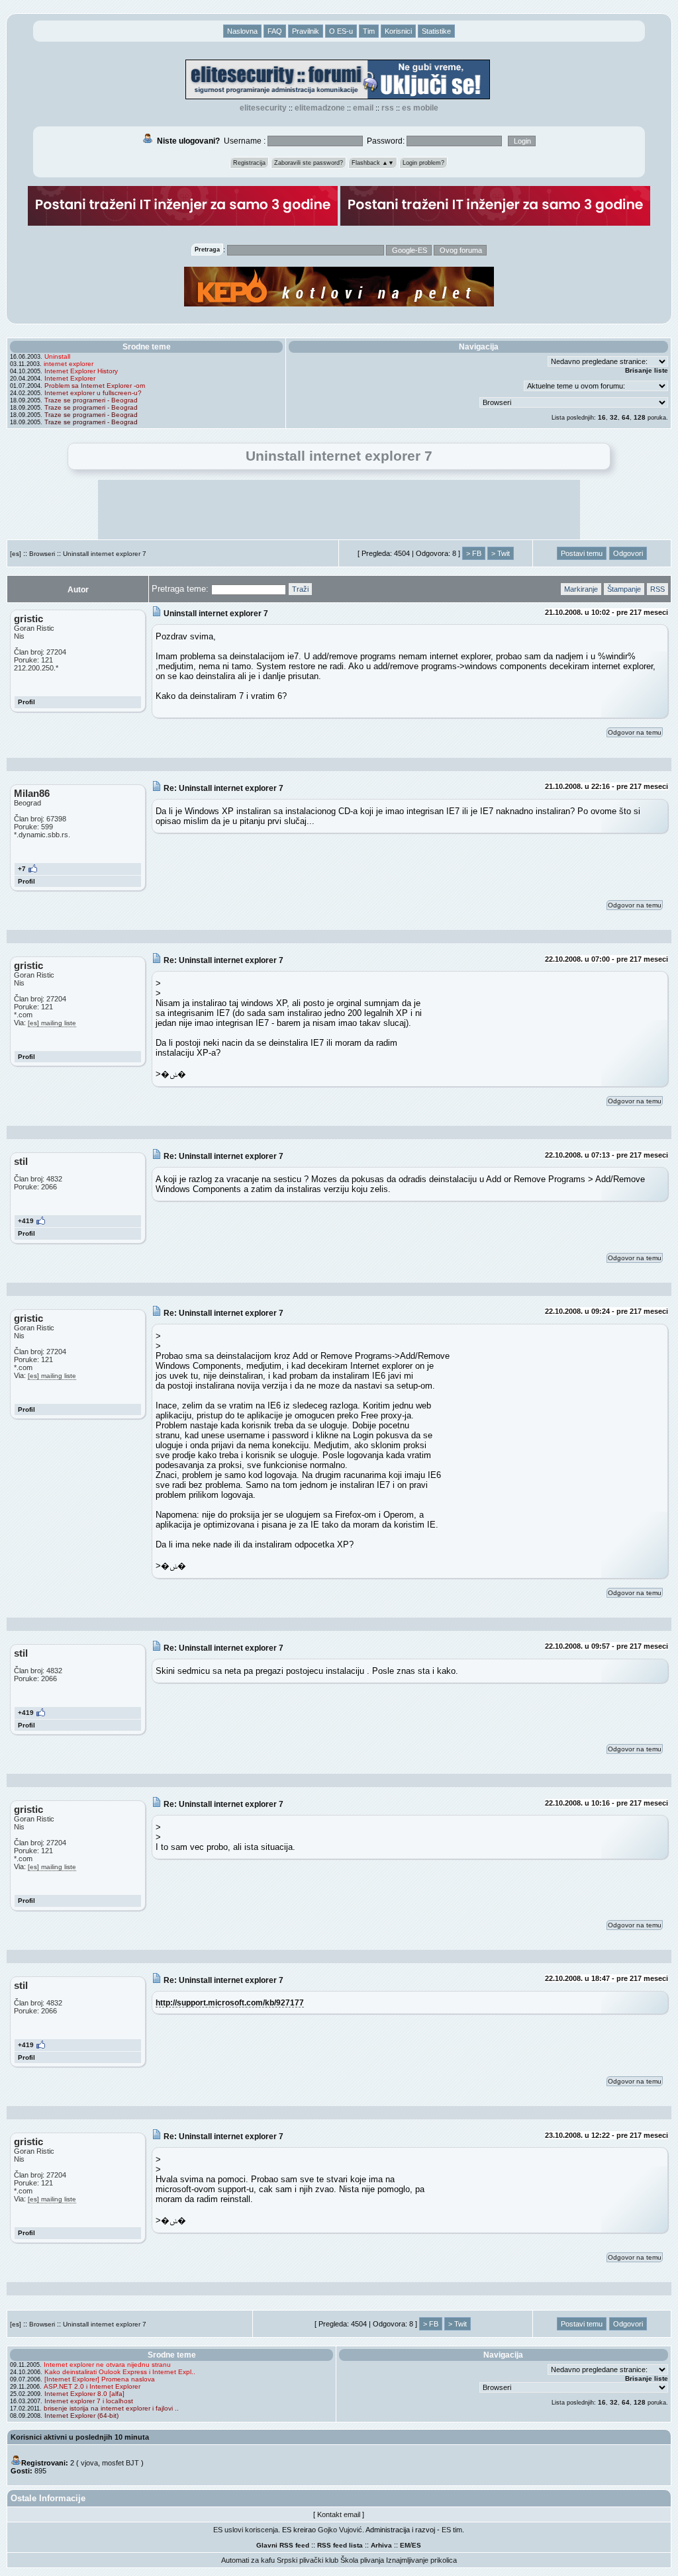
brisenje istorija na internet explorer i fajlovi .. (111, 2408)
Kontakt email (339, 2514)
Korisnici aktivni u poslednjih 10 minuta (80, 2437)
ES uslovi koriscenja (246, 2530)
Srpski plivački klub (308, 2560)
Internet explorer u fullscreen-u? (93, 393)
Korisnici (398, 31)
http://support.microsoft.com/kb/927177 (230, 2002)
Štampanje (624, 589)
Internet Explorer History (81, 371)
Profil (26, 702)
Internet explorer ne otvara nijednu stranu (107, 2365)
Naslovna (242, 31)
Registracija (249, 163)
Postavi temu (582, 553)
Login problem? (423, 163)
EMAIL (363, 108)
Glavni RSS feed (283, 2545)
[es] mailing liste (52, 1023)
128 (640, 417)
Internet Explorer (70, 378)
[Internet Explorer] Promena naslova (100, 2379)
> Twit (501, 553)
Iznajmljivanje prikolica (421, 2560)
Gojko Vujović (340, 2530)
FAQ (275, 31)
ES (416, 2545)
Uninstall (57, 356)
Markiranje (581, 589)
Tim (369, 31)
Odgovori (628, 553)
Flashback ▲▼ (373, 163)
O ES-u (341, 31)
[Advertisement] (339, 510)
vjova (89, 2463)
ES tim (452, 2530)
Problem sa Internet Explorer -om (95, 386)
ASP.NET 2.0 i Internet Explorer (92, 2386)
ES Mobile (420, 108)
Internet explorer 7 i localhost (89, 2401)
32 (614, 417)
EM (405, 2545)
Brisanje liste (647, 370)
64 (626, 417)
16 (602, 417)
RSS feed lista (340, 2545)
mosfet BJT (121, 2463)
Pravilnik (306, 31)
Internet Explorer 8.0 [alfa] (84, 2394)
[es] (16, 554)
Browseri (42, 554)
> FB (474, 553)
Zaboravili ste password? (309, 163)
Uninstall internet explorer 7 (105, 554)
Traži (300, 589)
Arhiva (381, 2545)
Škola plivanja (362, 2560)
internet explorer (69, 364)
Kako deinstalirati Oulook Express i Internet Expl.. (120, 2372)
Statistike (436, 31)
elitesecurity (263, 108)
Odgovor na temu (635, 732)
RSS (388, 108)
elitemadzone (320, 108)
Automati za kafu (248, 2560)
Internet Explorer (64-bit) (81, 2415)
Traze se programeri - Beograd (91, 400)
